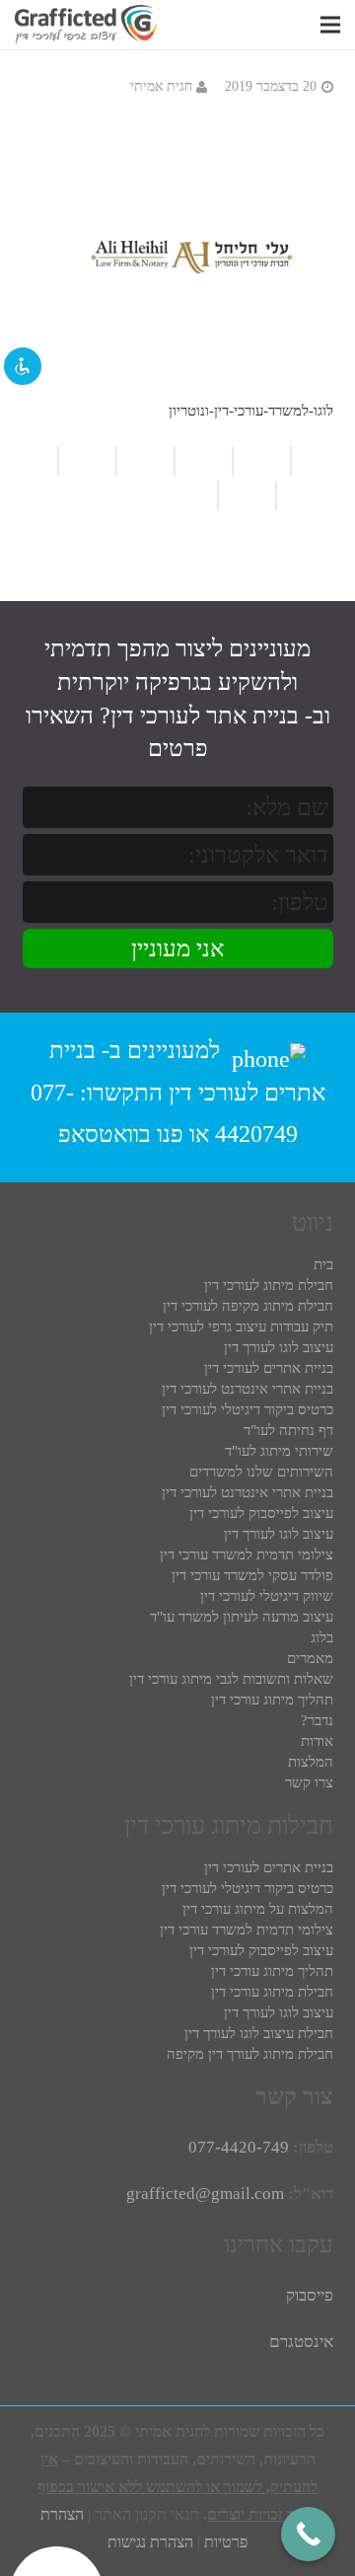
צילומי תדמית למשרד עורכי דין (247, 1554)
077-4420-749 (239, 2147)
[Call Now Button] (308, 2534)
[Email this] (144, 461)
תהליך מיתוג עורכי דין (272, 1700)
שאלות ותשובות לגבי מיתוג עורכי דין (231, 1679)
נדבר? (317, 1720)
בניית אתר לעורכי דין (205, 716)
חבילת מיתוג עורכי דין (272, 1992)
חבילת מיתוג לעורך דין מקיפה (250, 2054)
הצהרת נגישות (150, 2542)
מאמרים (310, 1658)
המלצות (311, 1762)
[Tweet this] (304, 495)
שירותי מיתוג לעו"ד (279, 1451)
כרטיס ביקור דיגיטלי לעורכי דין (248, 1409)
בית (323, 1264)
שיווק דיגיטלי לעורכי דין (267, 1596)
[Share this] (86, 461)
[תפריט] (330, 25)
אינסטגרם (301, 2342)
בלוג (322, 1637)
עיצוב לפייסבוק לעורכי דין (261, 1513)
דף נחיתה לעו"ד (288, 1430)
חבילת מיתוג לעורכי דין (269, 1285)
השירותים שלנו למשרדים (261, 1472)
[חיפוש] (302, 25)
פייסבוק (310, 2295)
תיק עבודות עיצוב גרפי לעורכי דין (241, 1326)
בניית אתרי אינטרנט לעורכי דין (248, 1389)
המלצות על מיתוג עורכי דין (258, 1909)
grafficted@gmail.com (205, 2194)
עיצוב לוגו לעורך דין (279, 1347)
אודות (317, 1741)
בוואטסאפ (105, 1134)
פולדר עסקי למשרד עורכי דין (252, 1575)
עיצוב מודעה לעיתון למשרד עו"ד (242, 1617)
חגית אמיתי (161, 86)
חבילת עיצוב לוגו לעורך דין (259, 2033)
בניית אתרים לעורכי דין (269, 1368)
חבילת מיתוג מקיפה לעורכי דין (248, 1306)
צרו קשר (309, 1782)
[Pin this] (196, 495)
